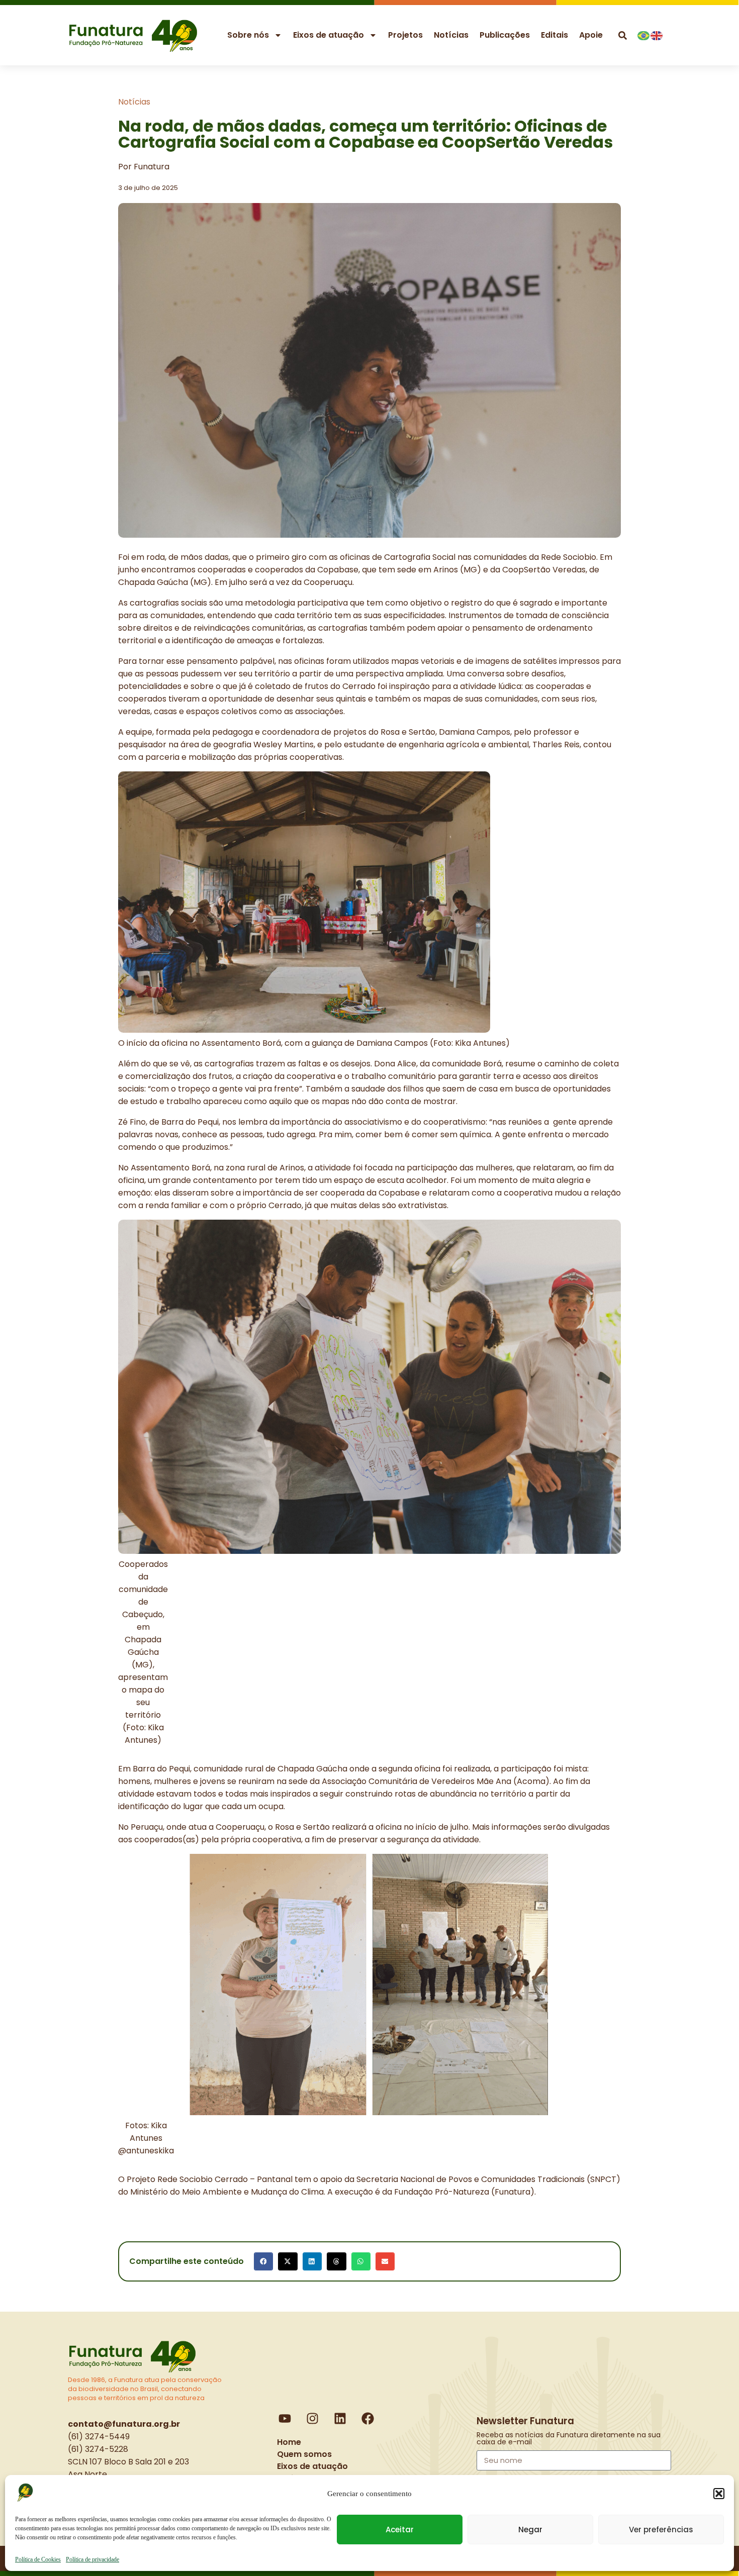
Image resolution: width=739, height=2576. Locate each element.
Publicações (505, 35)
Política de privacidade (93, 2559)
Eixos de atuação (329, 35)
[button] (719, 2494)
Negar (530, 2530)
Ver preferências (661, 2530)
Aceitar (400, 2530)
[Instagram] (313, 2419)
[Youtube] (285, 2419)
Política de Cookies (38, 2559)
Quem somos (304, 2454)
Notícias (451, 35)
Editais (555, 35)
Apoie (591, 35)
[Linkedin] (340, 2419)
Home (289, 2442)
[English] (657, 34)
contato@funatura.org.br (124, 2424)
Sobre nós (248, 35)
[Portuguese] (644, 34)
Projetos (405, 35)
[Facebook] (368, 2419)
